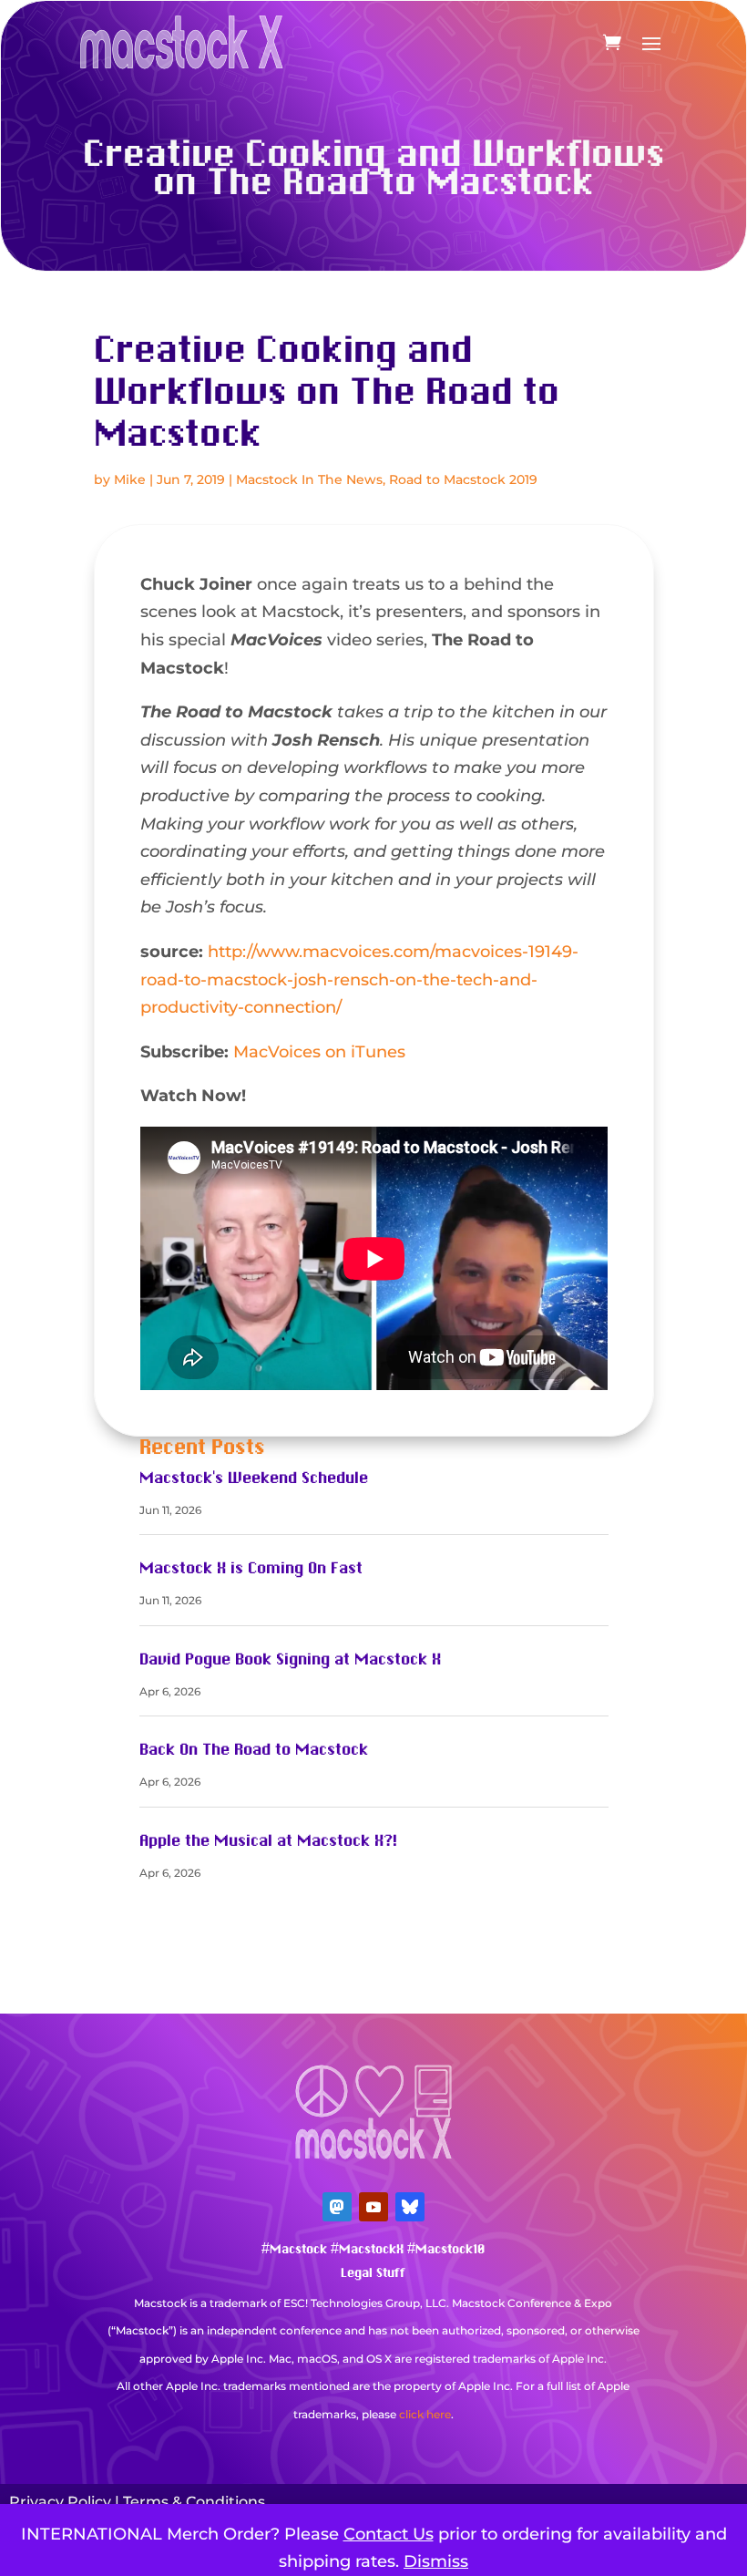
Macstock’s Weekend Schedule (254, 1479)
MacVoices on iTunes (319, 1052)
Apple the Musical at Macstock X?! (268, 1841)
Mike (130, 479)
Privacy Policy (60, 2502)
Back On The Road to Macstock (254, 1750)
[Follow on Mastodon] (337, 2207)
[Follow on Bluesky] (410, 2207)
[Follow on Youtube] (373, 2207)
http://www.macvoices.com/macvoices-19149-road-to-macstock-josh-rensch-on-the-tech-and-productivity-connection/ (359, 979)
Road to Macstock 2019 (463, 479)
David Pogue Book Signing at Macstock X (290, 1660)
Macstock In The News (309, 479)
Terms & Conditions (194, 2502)
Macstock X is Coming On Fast (251, 1569)
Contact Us (389, 2534)
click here (425, 2414)
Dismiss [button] (436, 2561)
